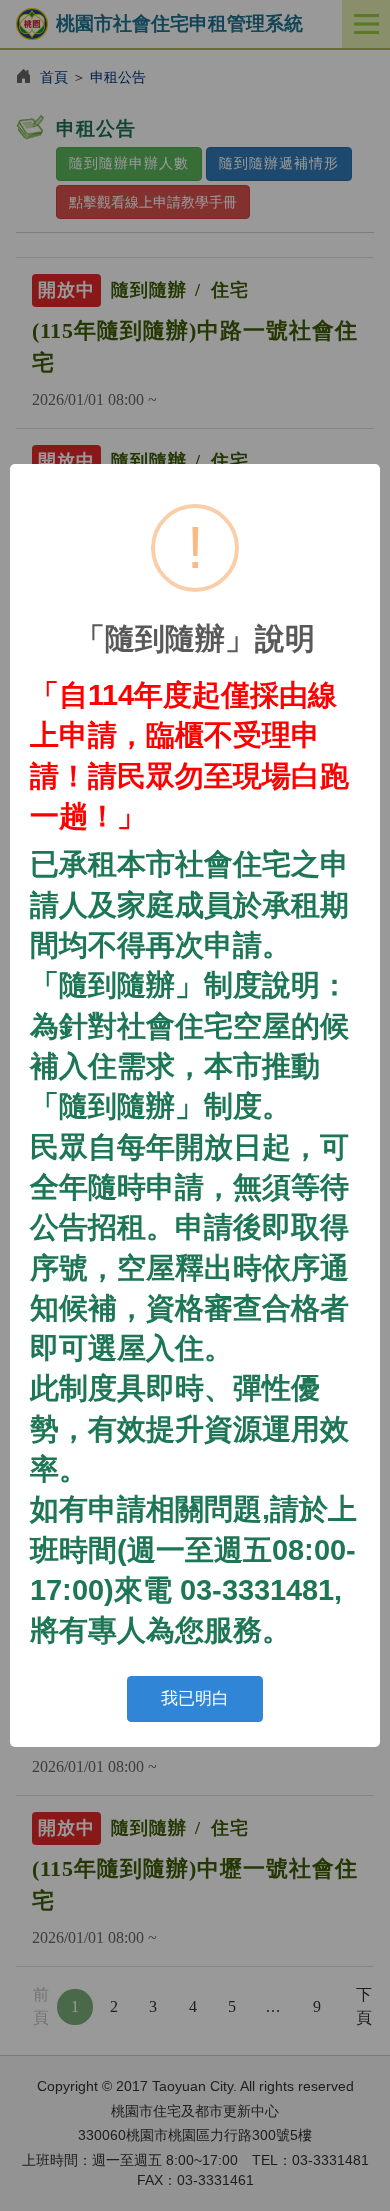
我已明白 (195, 1698)
